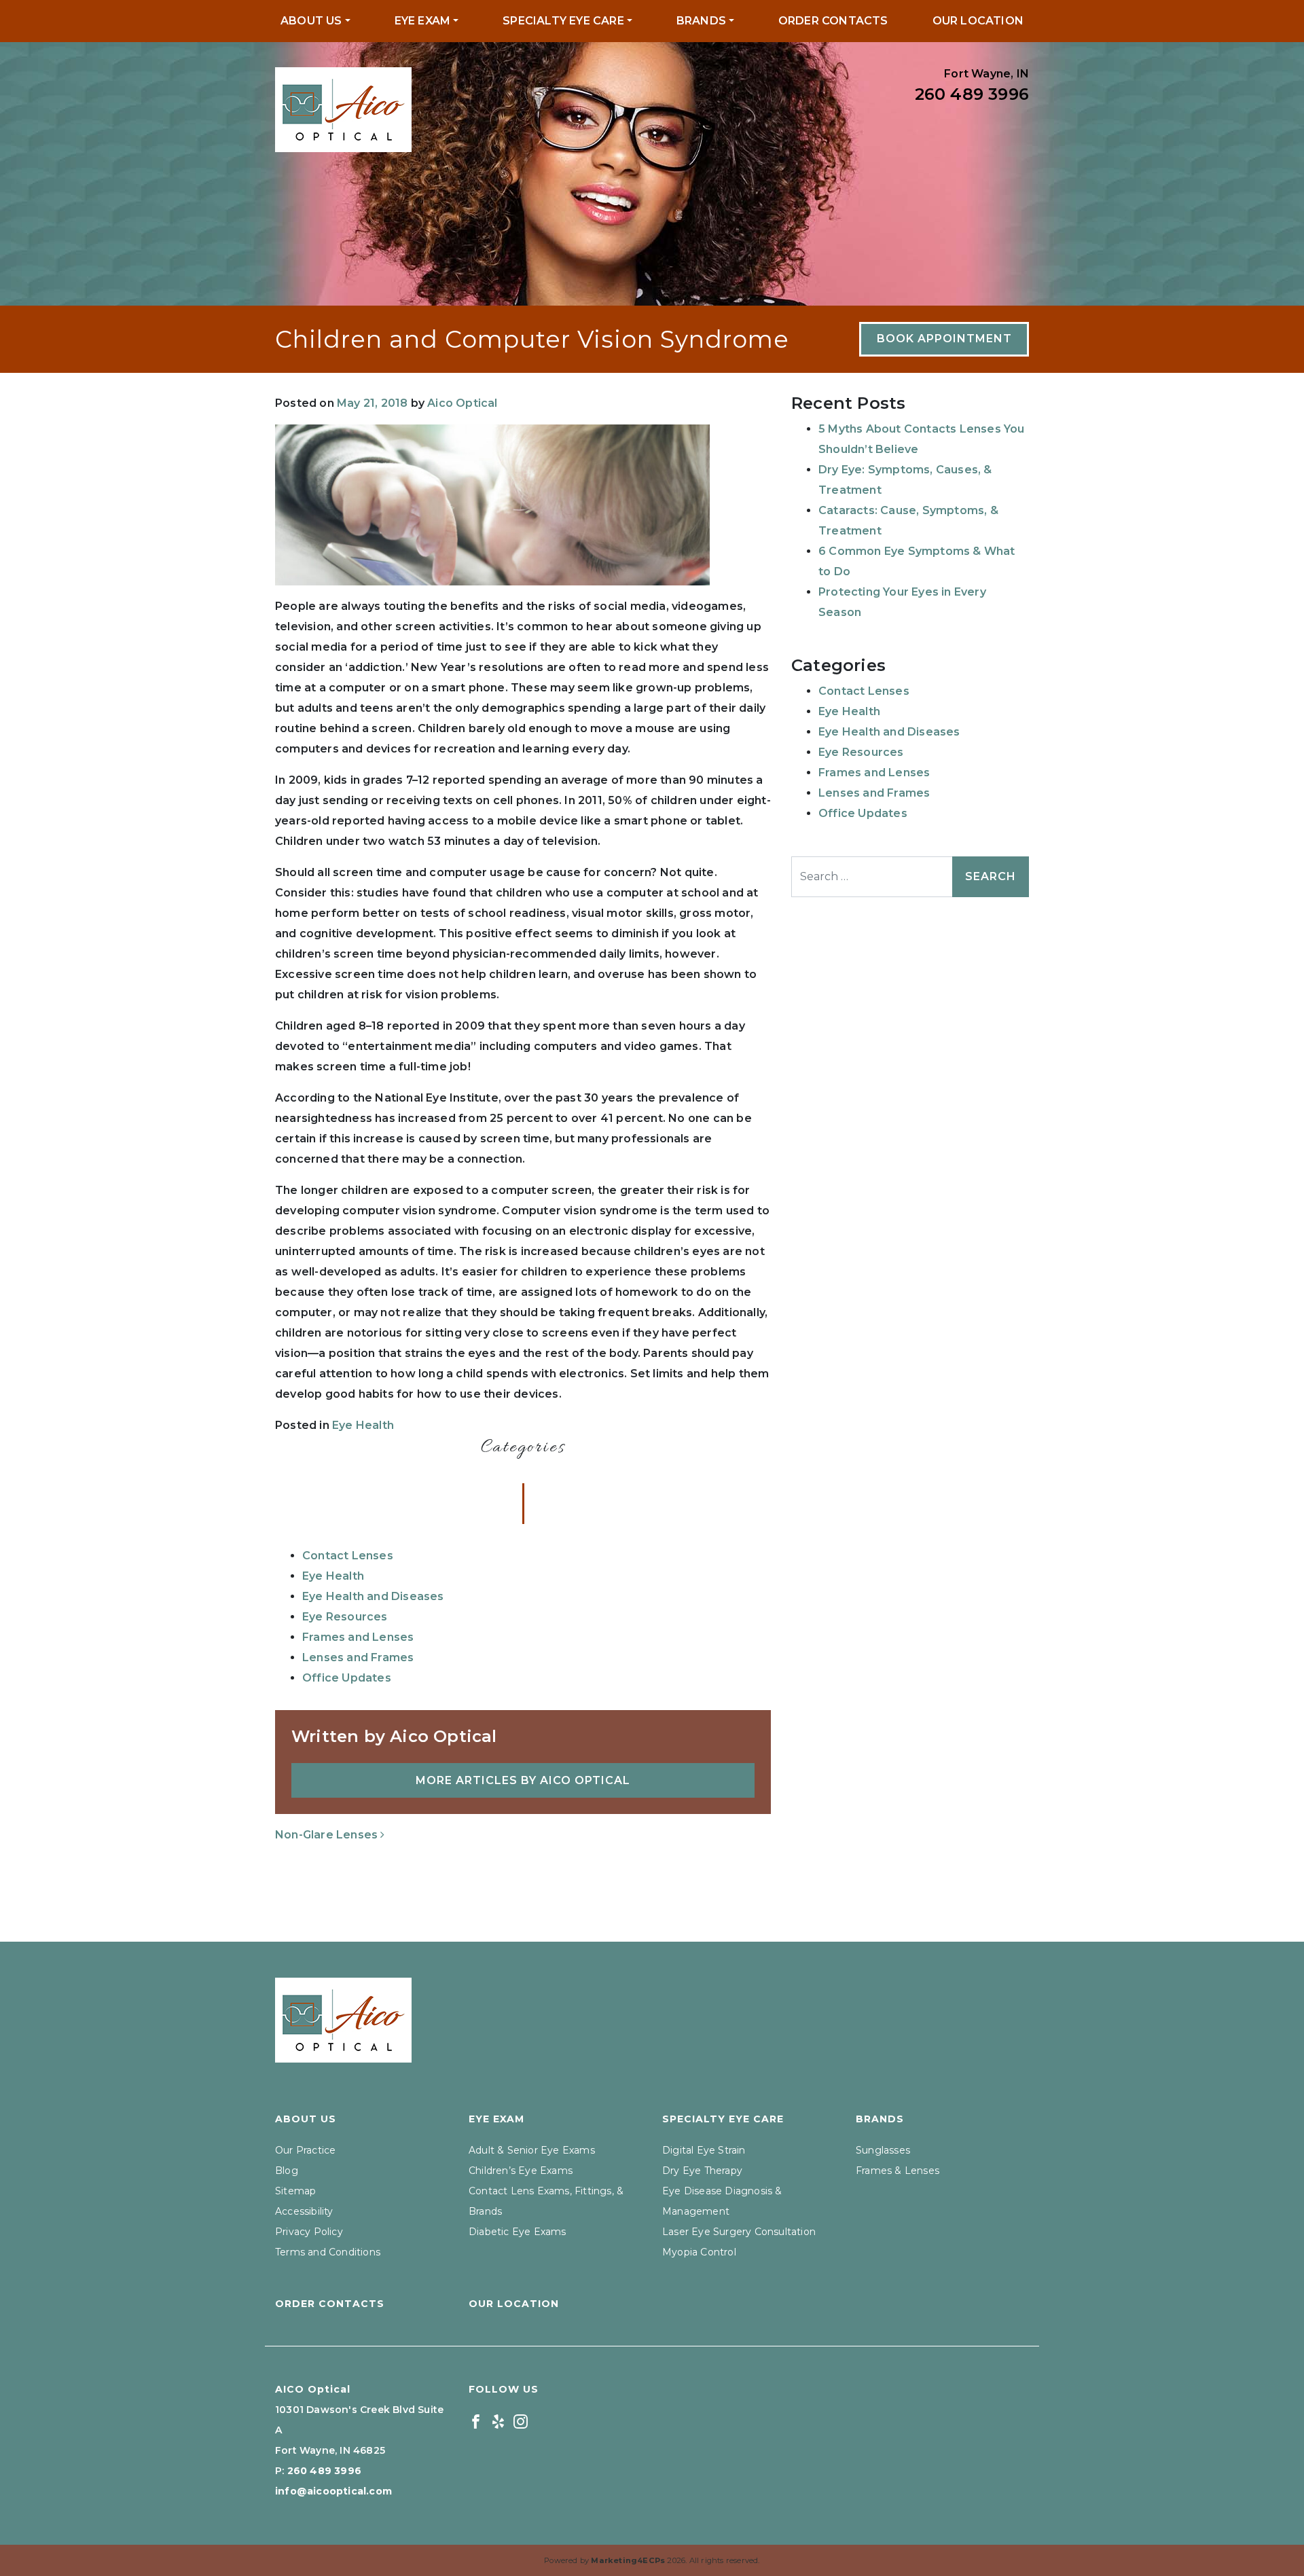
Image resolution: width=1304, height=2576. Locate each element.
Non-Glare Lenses (328, 1835)
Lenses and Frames (358, 1657)
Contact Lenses (348, 1556)
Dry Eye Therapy (702, 2171)
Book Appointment (944, 339)
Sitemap (295, 2191)
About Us (311, 21)
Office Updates (347, 1678)
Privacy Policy (309, 2232)
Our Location (978, 21)
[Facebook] (476, 2420)
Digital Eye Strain (704, 2150)
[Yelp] (498, 2420)
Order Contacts (833, 21)
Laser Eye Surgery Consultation (739, 2232)
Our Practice (305, 2150)
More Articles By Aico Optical (523, 1780)
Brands (701, 21)
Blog (287, 2171)
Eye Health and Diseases (373, 1596)
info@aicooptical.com (333, 2491)
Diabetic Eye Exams (518, 2232)
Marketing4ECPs (628, 2560)
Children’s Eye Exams (521, 2171)
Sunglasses (883, 2150)
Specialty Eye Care (563, 21)
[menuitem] (315, 21)
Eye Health (363, 1425)
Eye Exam (423, 21)
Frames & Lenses (898, 2171)
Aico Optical (462, 403)
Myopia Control (699, 2252)
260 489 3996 (972, 94)
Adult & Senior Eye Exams (532, 2150)
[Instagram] (521, 2420)
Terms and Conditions (328, 2252)
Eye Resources (345, 1617)
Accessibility (304, 2211)
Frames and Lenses (358, 1637)
